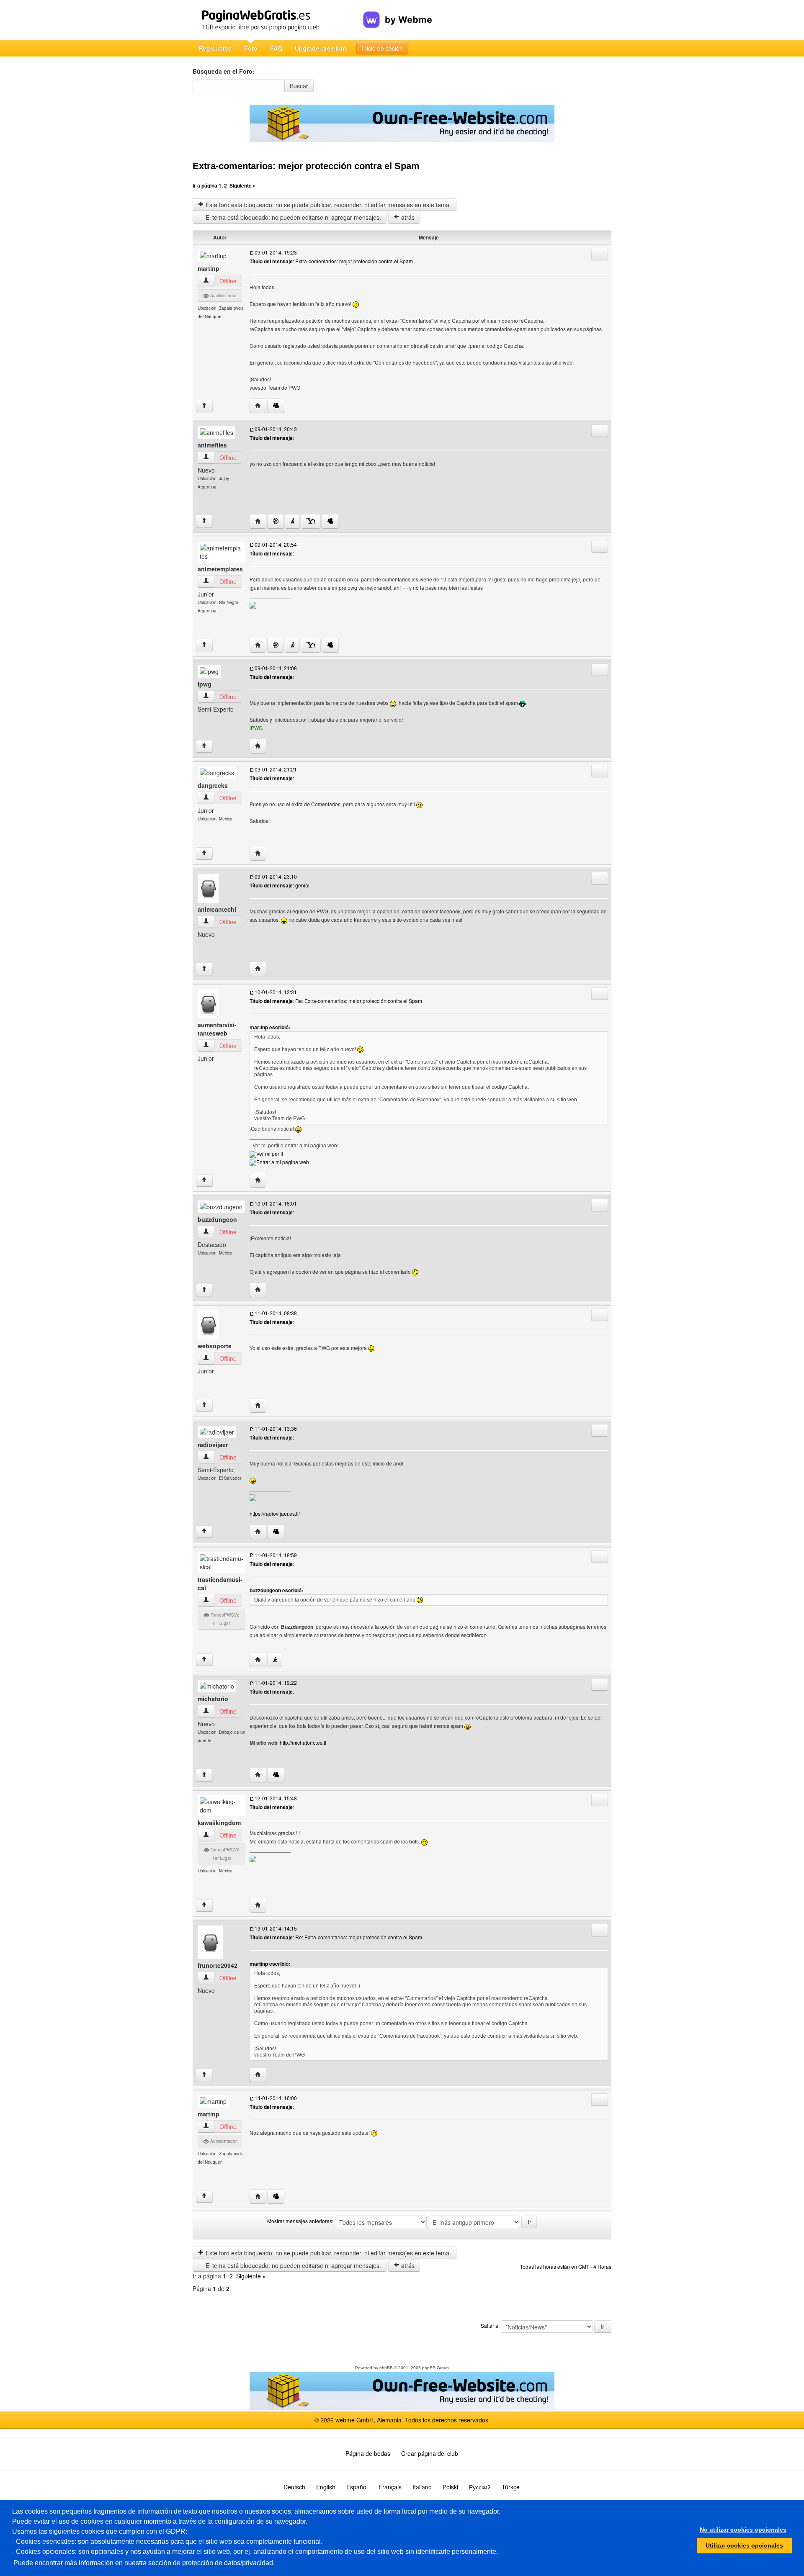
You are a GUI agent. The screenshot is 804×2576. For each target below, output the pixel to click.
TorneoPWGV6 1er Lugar (224, 1854)
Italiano (422, 2487)
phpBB (386, 2368)
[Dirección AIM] (292, 521)
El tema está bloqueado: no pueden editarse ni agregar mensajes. (292, 217)
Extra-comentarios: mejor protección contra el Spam (306, 166)
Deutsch (294, 2487)
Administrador (223, 296)
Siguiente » (243, 185)
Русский (480, 2487)
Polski (450, 2487)
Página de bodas (368, 2453)
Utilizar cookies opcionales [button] (744, 2545)
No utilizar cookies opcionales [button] (743, 2530)
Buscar (299, 86)
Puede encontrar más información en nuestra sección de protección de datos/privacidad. (144, 2563)
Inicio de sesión (382, 48)
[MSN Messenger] (276, 406)
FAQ (276, 48)
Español (357, 2487)
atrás (407, 217)
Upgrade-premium (320, 48)
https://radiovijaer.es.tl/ (275, 1513)
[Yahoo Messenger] (311, 521)
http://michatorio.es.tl (303, 1742)
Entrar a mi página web (283, 1162)
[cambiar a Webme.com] (398, 13)
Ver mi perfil (270, 1153)
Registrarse (215, 48)
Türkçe (511, 2487)
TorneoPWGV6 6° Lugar (224, 1619)
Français (390, 2487)
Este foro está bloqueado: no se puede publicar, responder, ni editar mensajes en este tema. (327, 205)
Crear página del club (430, 2453)
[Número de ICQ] (276, 521)
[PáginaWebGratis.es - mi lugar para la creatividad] (278, 20)
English (326, 2487)
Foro (251, 48)
